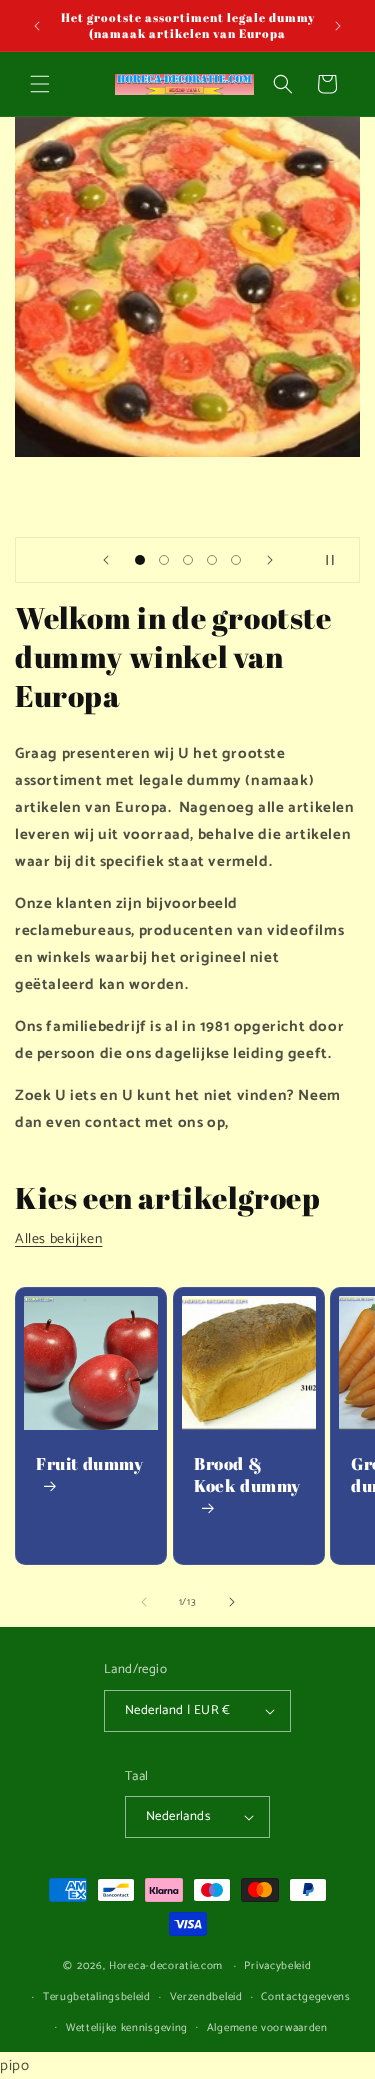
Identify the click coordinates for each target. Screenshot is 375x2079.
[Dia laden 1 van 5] (140, 560)
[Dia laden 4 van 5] (212, 560)
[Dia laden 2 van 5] (164, 560)
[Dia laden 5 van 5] (236, 560)
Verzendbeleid (206, 1997)
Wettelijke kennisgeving (127, 2028)
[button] (40, 84)
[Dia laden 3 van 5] (188, 560)
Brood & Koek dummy (247, 1475)
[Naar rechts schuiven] (232, 1602)
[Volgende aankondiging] (338, 26)
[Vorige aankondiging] (37, 26)
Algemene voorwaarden (267, 2028)
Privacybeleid (277, 1966)
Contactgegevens (306, 1997)
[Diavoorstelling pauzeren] (338, 560)
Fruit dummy (90, 1464)
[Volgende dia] (270, 560)
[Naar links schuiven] (144, 1602)
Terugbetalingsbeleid (97, 1997)
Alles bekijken (58, 1239)
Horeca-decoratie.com (166, 1966)
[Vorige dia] (106, 560)
